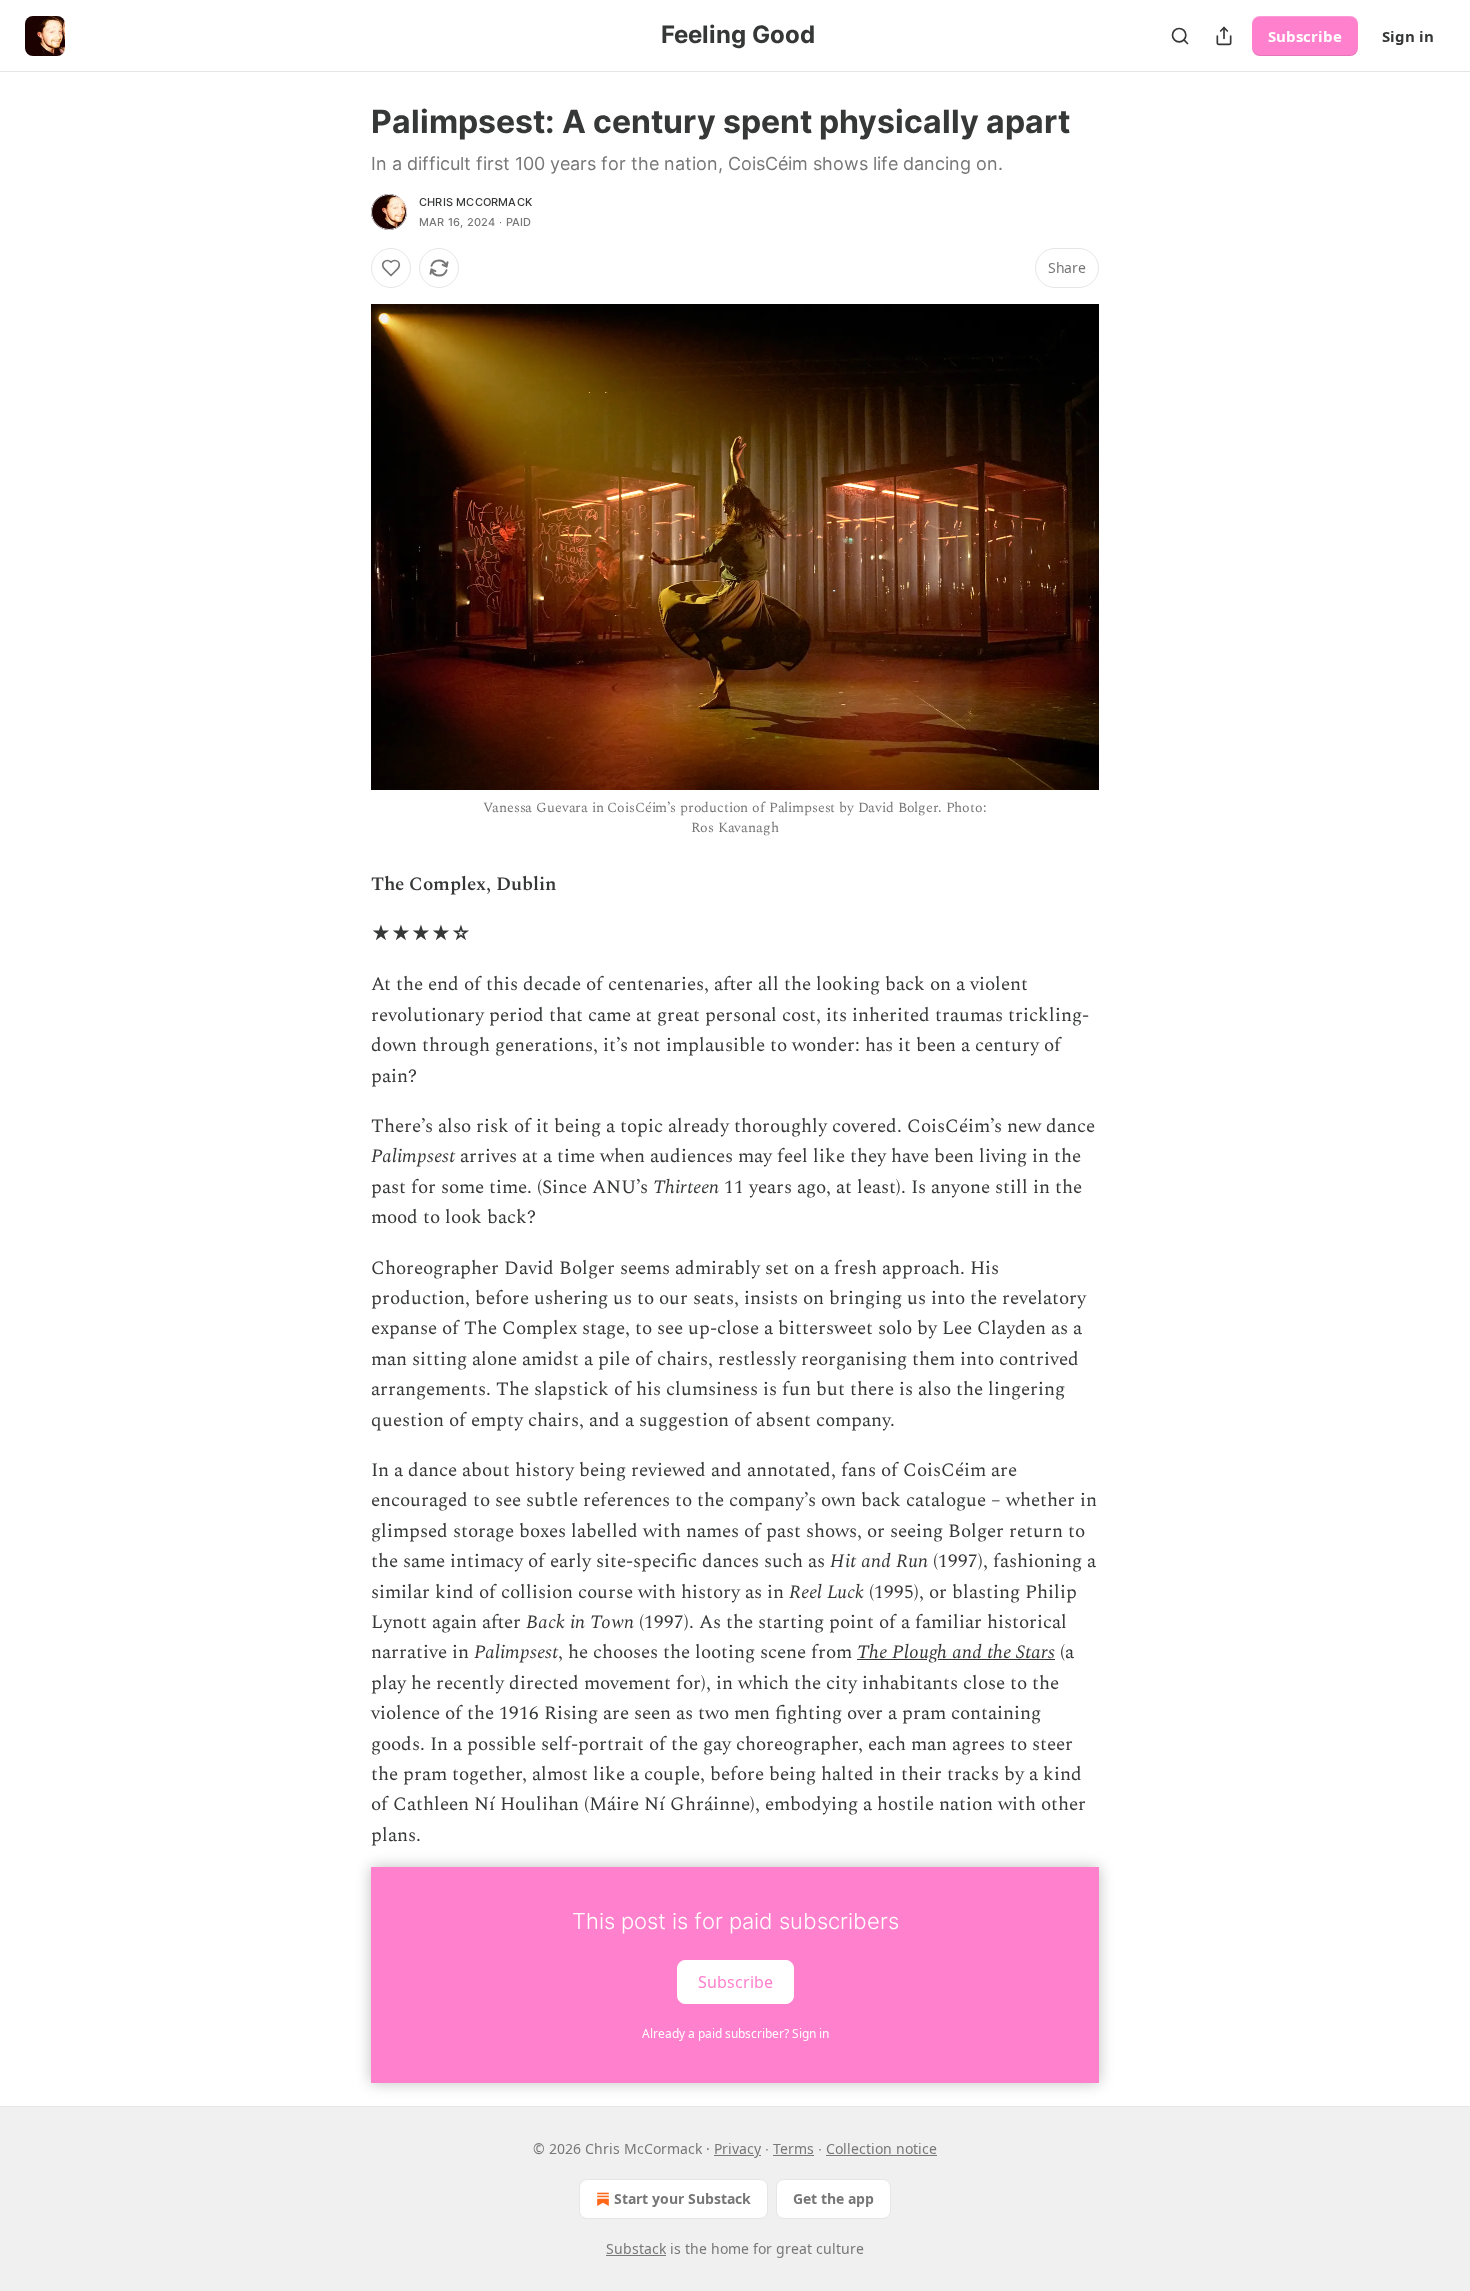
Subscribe (1305, 36)
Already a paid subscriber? (735, 2033)
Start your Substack (682, 2198)
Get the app (833, 2198)
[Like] (391, 268)
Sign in (1408, 36)
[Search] (1180, 36)
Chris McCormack (475, 202)
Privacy (737, 2148)
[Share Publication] (1224, 36)
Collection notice (881, 2148)
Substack (636, 2248)
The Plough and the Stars (956, 1652)
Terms (793, 2148)
